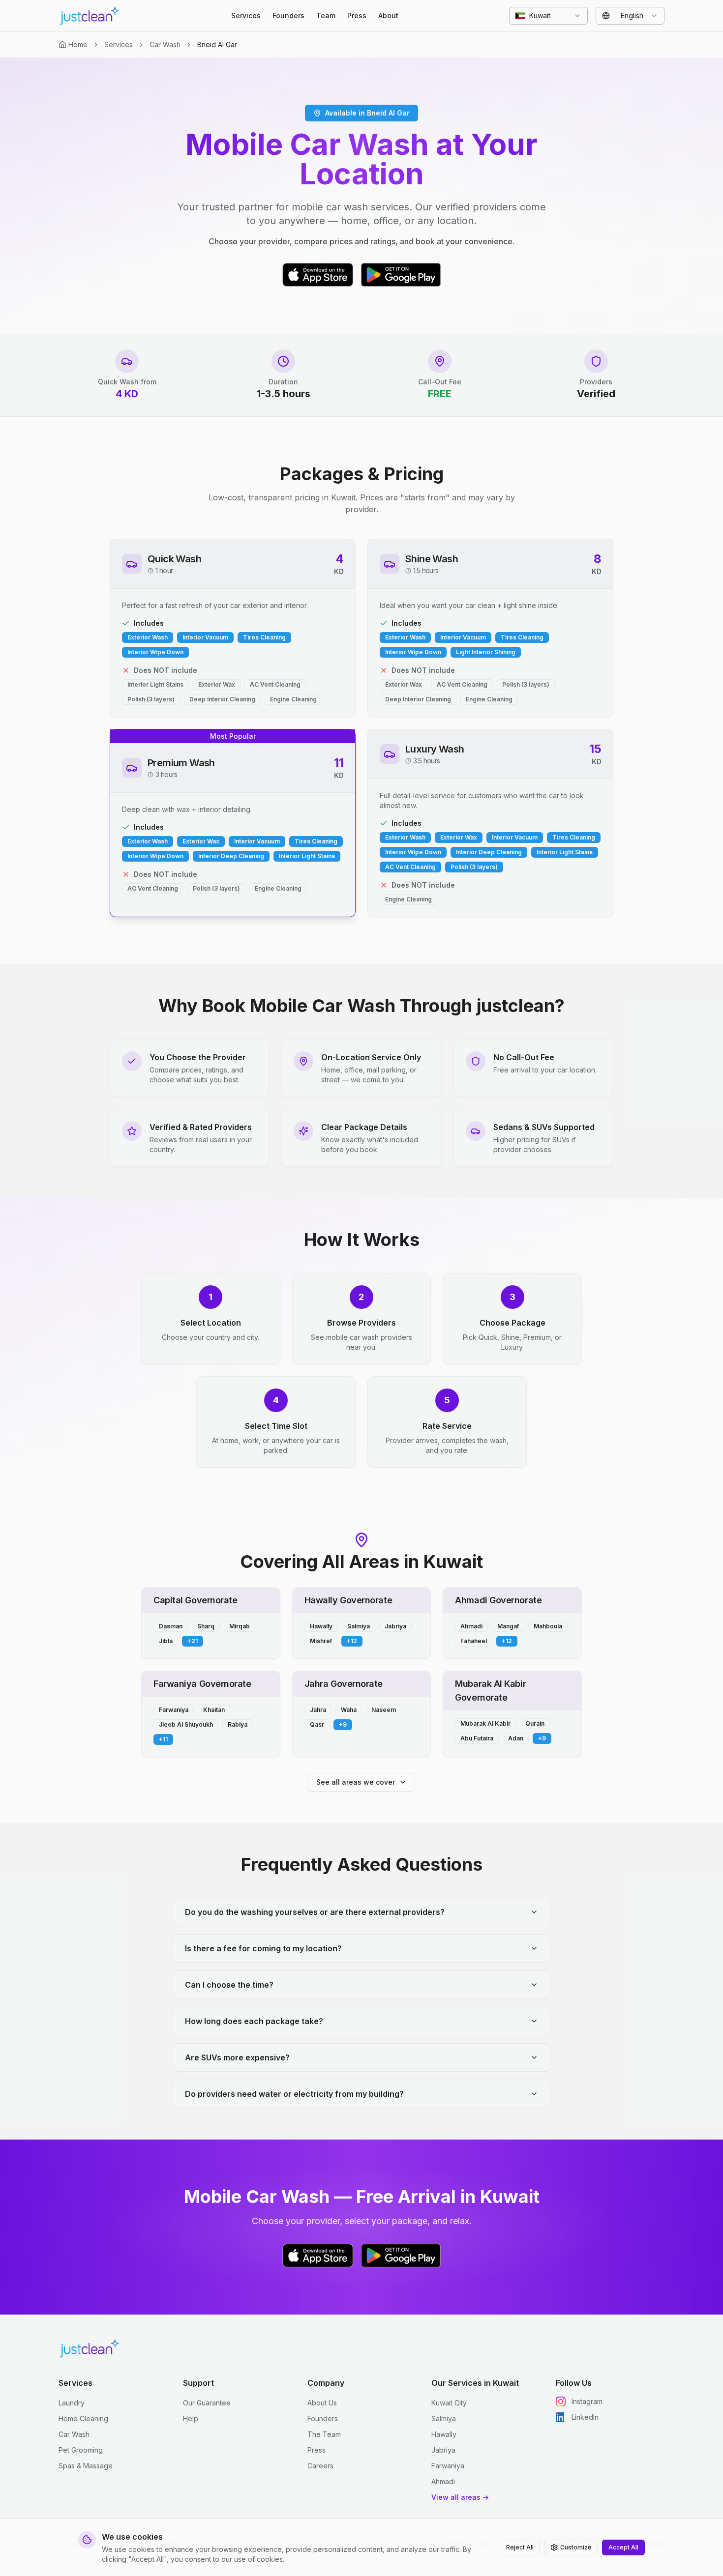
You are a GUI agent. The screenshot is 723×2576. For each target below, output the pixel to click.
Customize (576, 2547)
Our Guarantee (207, 2403)
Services (246, 15)
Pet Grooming (81, 2450)
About (388, 15)
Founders (288, 15)
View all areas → (460, 2497)
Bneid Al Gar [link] (217, 44)
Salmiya (444, 2418)
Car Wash (165, 44)
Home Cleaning (83, 2418)
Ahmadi (443, 2481)
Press (357, 15)
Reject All (520, 2547)
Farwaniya (448, 2466)
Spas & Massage (86, 2466)
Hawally (444, 2434)
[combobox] (548, 16)
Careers (320, 2466)
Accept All (623, 2547)
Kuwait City (449, 2403)
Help (191, 2418)
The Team (324, 2434)
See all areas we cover (356, 1782)
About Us (322, 2403)
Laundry (72, 2403)
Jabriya (443, 2450)
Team (326, 15)
